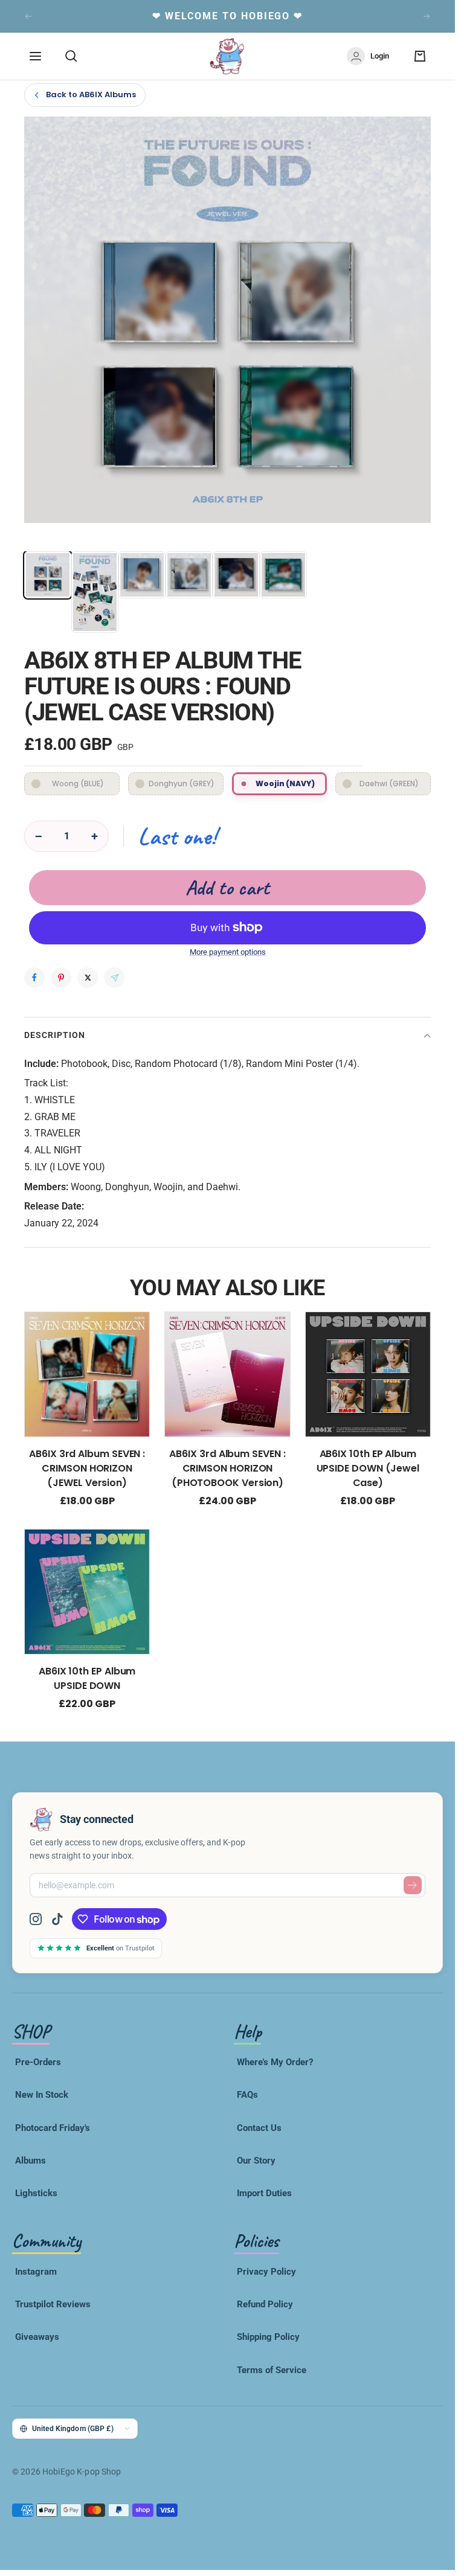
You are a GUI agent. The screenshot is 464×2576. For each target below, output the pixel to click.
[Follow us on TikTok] (57, 1919)
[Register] (413, 1885)
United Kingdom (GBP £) (73, 2428)
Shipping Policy (268, 2337)
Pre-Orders (38, 2062)
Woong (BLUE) (78, 783)
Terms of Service (272, 2370)
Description (55, 1035)
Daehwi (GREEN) (389, 783)
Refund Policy (265, 2304)
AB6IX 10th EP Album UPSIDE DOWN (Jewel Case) (368, 1468)
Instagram (36, 2272)
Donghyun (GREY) (182, 783)
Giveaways (37, 2337)
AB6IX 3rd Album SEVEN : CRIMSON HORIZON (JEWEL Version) (87, 1468)
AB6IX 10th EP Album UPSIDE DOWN (87, 1678)
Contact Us (259, 2128)
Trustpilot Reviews (53, 2304)
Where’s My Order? (275, 2062)
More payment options (228, 952)
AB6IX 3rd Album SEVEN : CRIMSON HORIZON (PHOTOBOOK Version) (227, 1468)
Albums (31, 2161)
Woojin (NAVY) (285, 783)
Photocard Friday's (53, 2128)
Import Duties (264, 2193)
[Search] (71, 56)
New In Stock (42, 2095)
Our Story (256, 2161)
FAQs (247, 2095)
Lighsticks (36, 2193)
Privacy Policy (266, 2272)
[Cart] (420, 56)
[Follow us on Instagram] (40, 1919)
